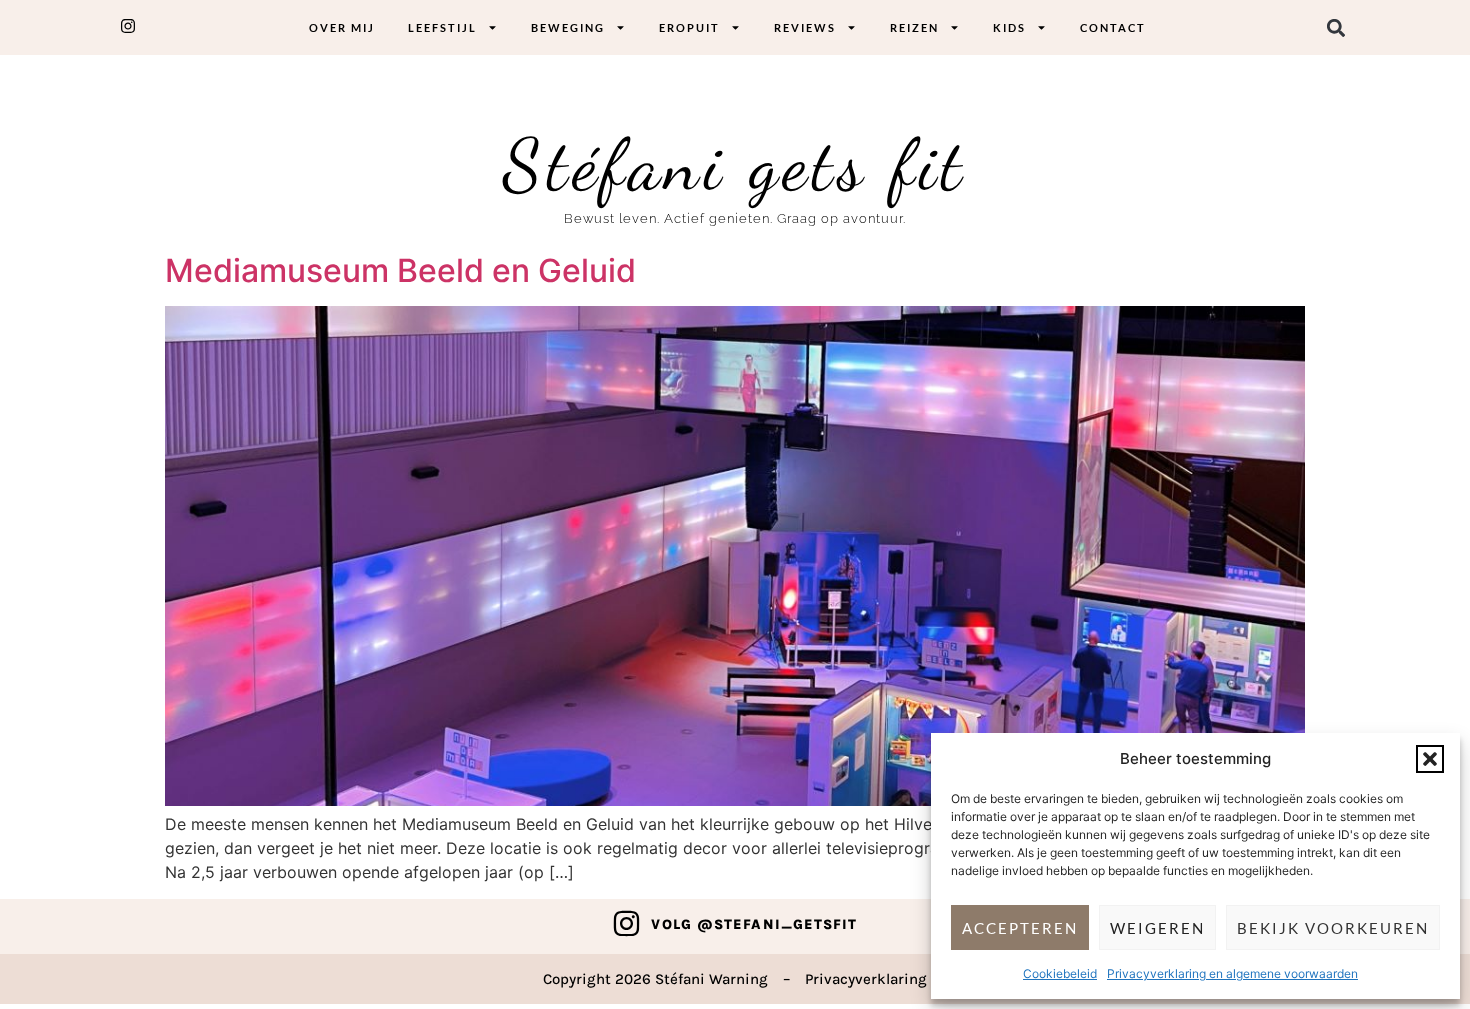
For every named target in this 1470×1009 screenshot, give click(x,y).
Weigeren (1157, 928)
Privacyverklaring (866, 979)
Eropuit (689, 27)
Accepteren (1020, 928)
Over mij (342, 27)
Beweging (568, 27)
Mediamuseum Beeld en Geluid (400, 270)
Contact (1113, 27)
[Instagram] (626, 923)
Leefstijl (442, 27)
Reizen (914, 27)
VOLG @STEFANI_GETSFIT (754, 924)
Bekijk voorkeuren (1333, 928)
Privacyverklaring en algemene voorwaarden (1232, 973)
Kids (1009, 27)
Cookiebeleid (1060, 973)
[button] (1430, 759)
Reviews (805, 27)
